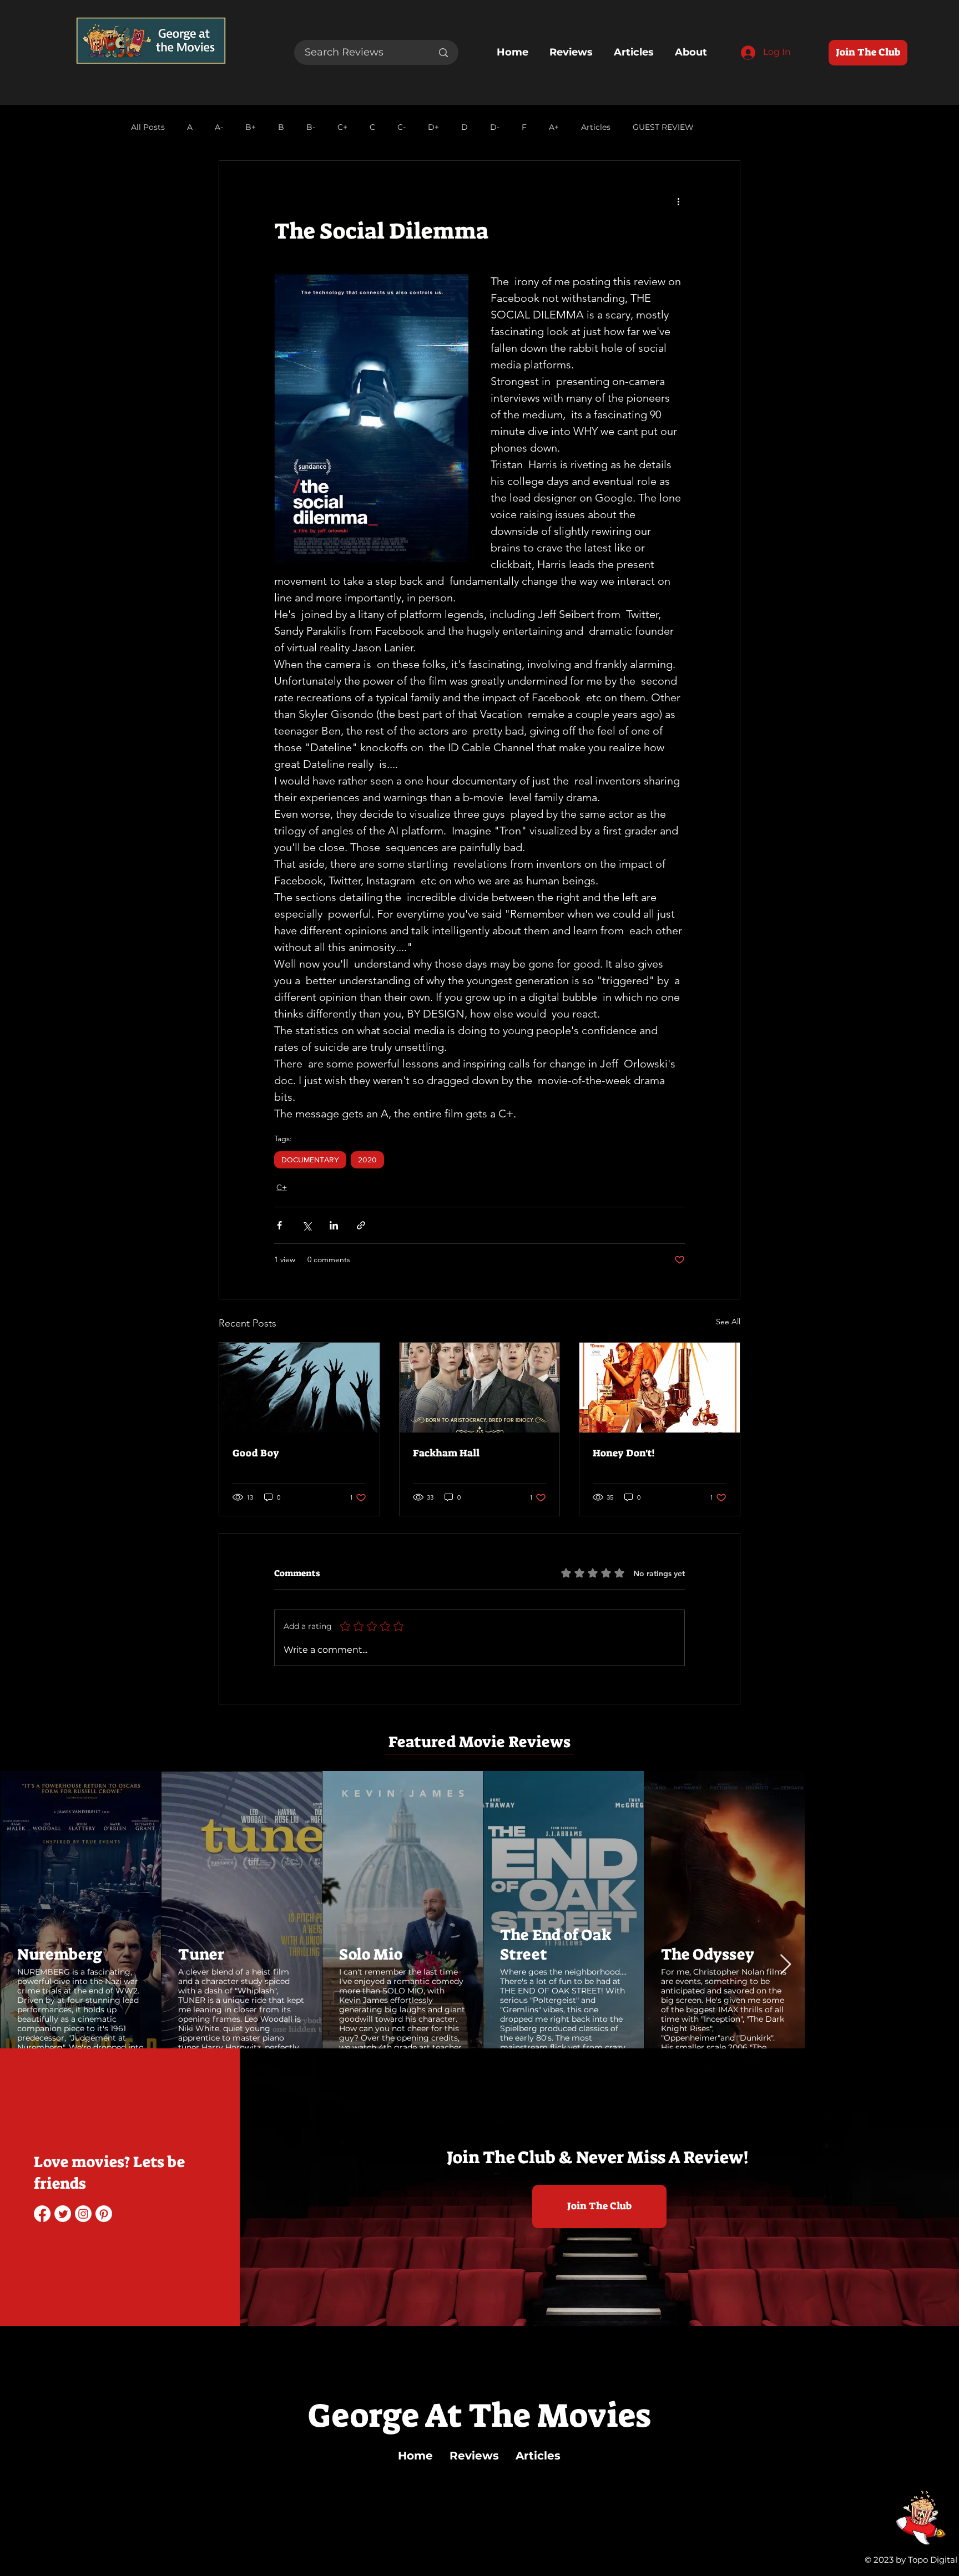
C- (402, 127)
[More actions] (678, 201)
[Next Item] (940, 1909)
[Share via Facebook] (279, 1225)
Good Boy (256, 1453)
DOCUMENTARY (310, 1160)
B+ (251, 127)
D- (495, 127)
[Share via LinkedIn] (334, 1225)
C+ (342, 127)
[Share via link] (361, 1225)
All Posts (148, 127)
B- (311, 127)
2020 (367, 1160)
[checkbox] (37, 2024)
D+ (433, 127)
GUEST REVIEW (663, 127)
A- (219, 127)
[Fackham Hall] (480, 1388)
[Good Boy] (299, 1388)
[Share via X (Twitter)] (307, 1225)
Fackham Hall (446, 1453)
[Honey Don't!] (660, 1388)
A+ (554, 127)
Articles (596, 127)
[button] (75, 2023)
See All (728, 1322)
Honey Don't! (624, 1453)
